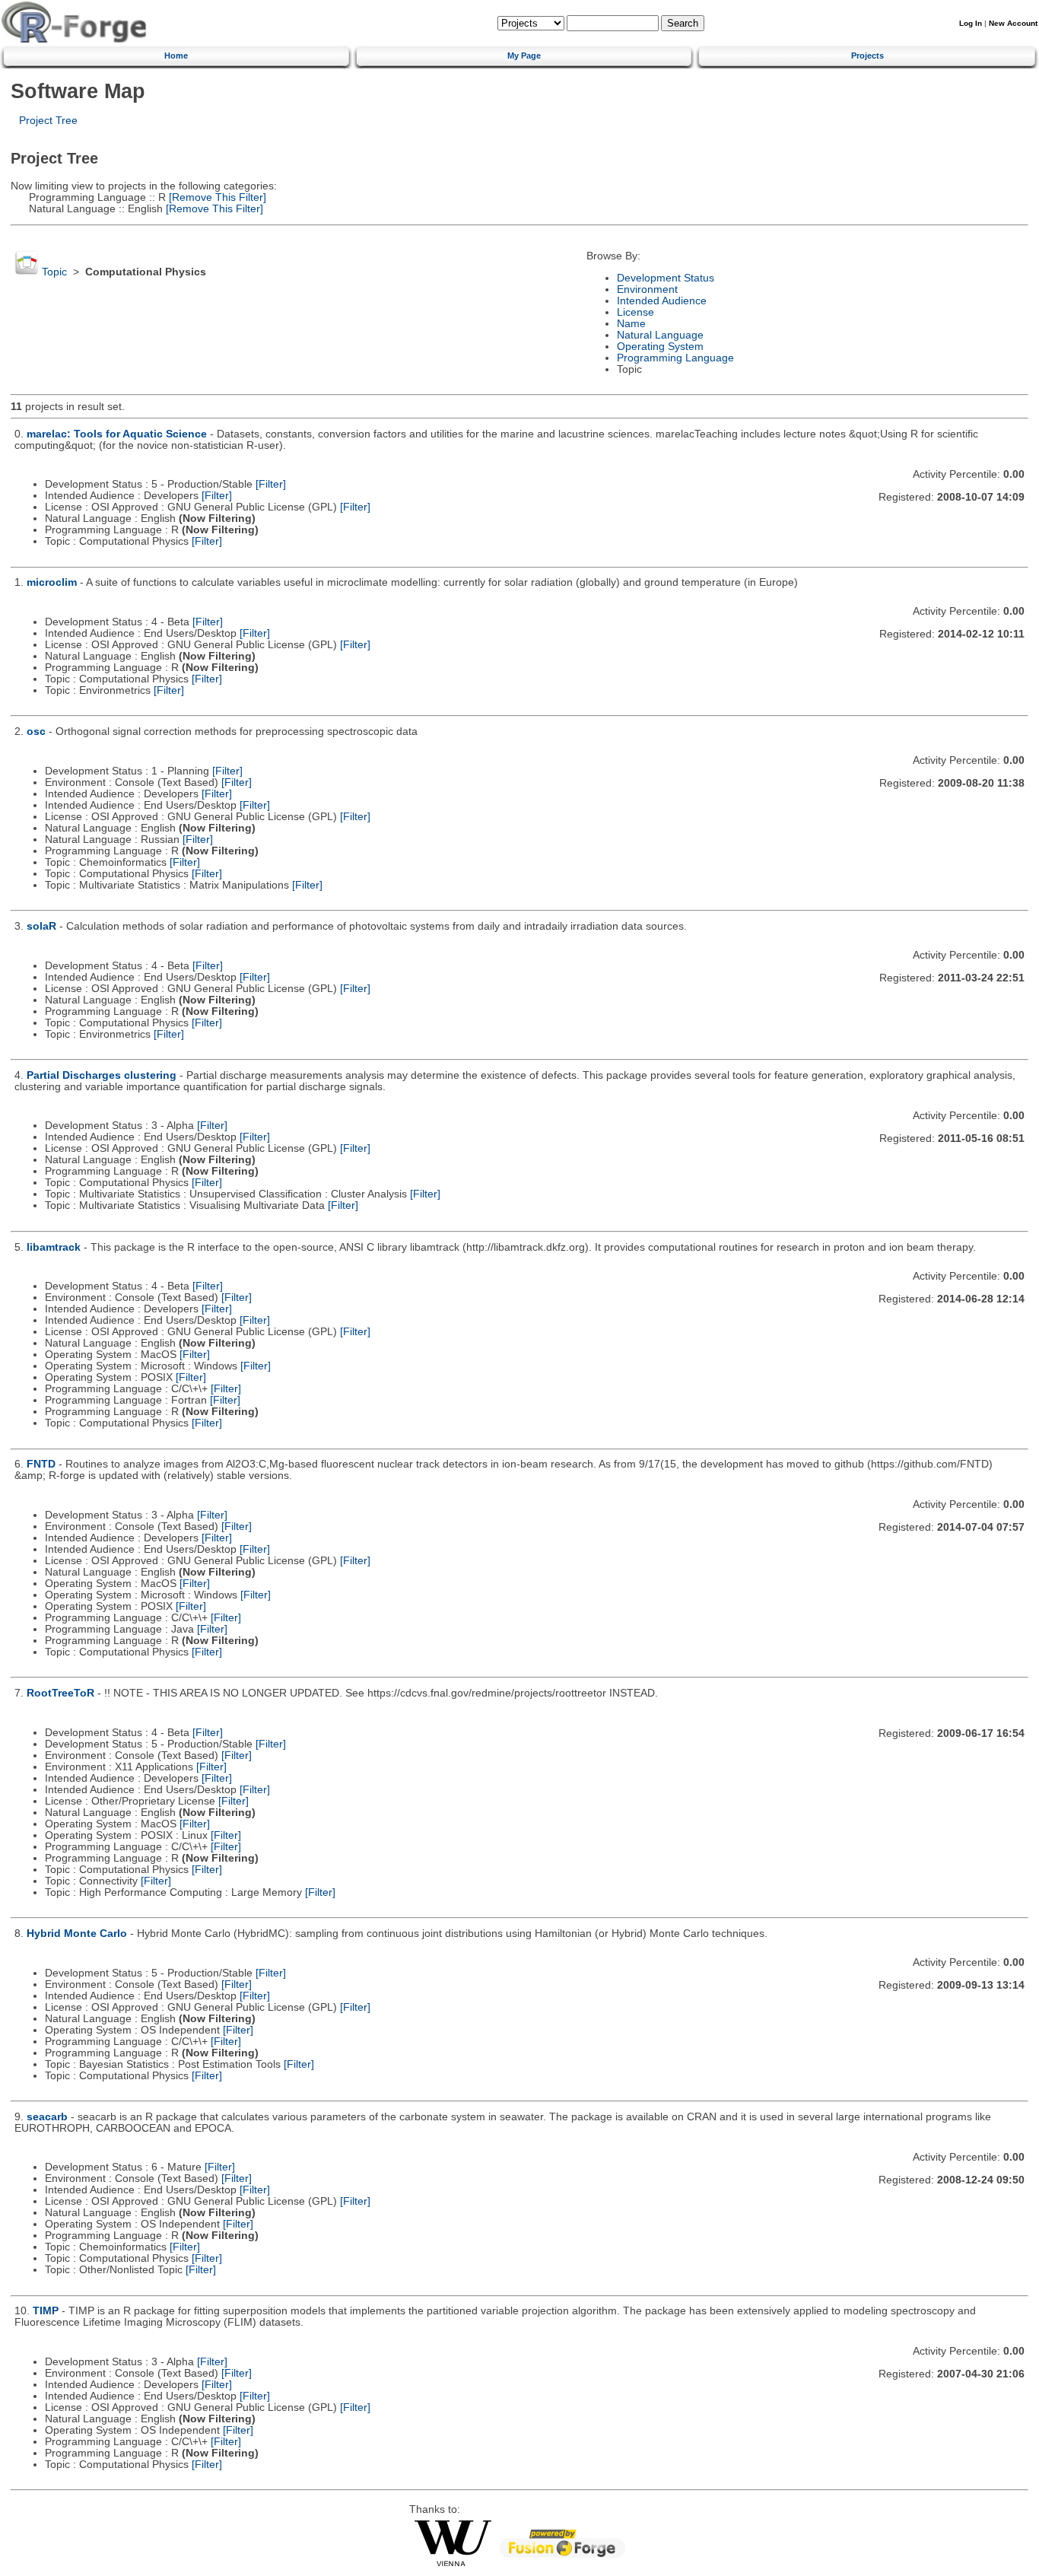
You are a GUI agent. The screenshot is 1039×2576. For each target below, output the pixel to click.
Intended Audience (662, 301)
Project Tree (48, 121)
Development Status (666, 278)
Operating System (660, 347)
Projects (867, 56)
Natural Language (660, 335)
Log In (971, 23)
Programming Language (675, 358)
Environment (647, 289)
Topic (54, 272)
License (635, 312)
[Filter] (271, 484)
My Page (524, 56)
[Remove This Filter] (216, 197)
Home (176, 56)
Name (631, 324)
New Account (1013, 23)
